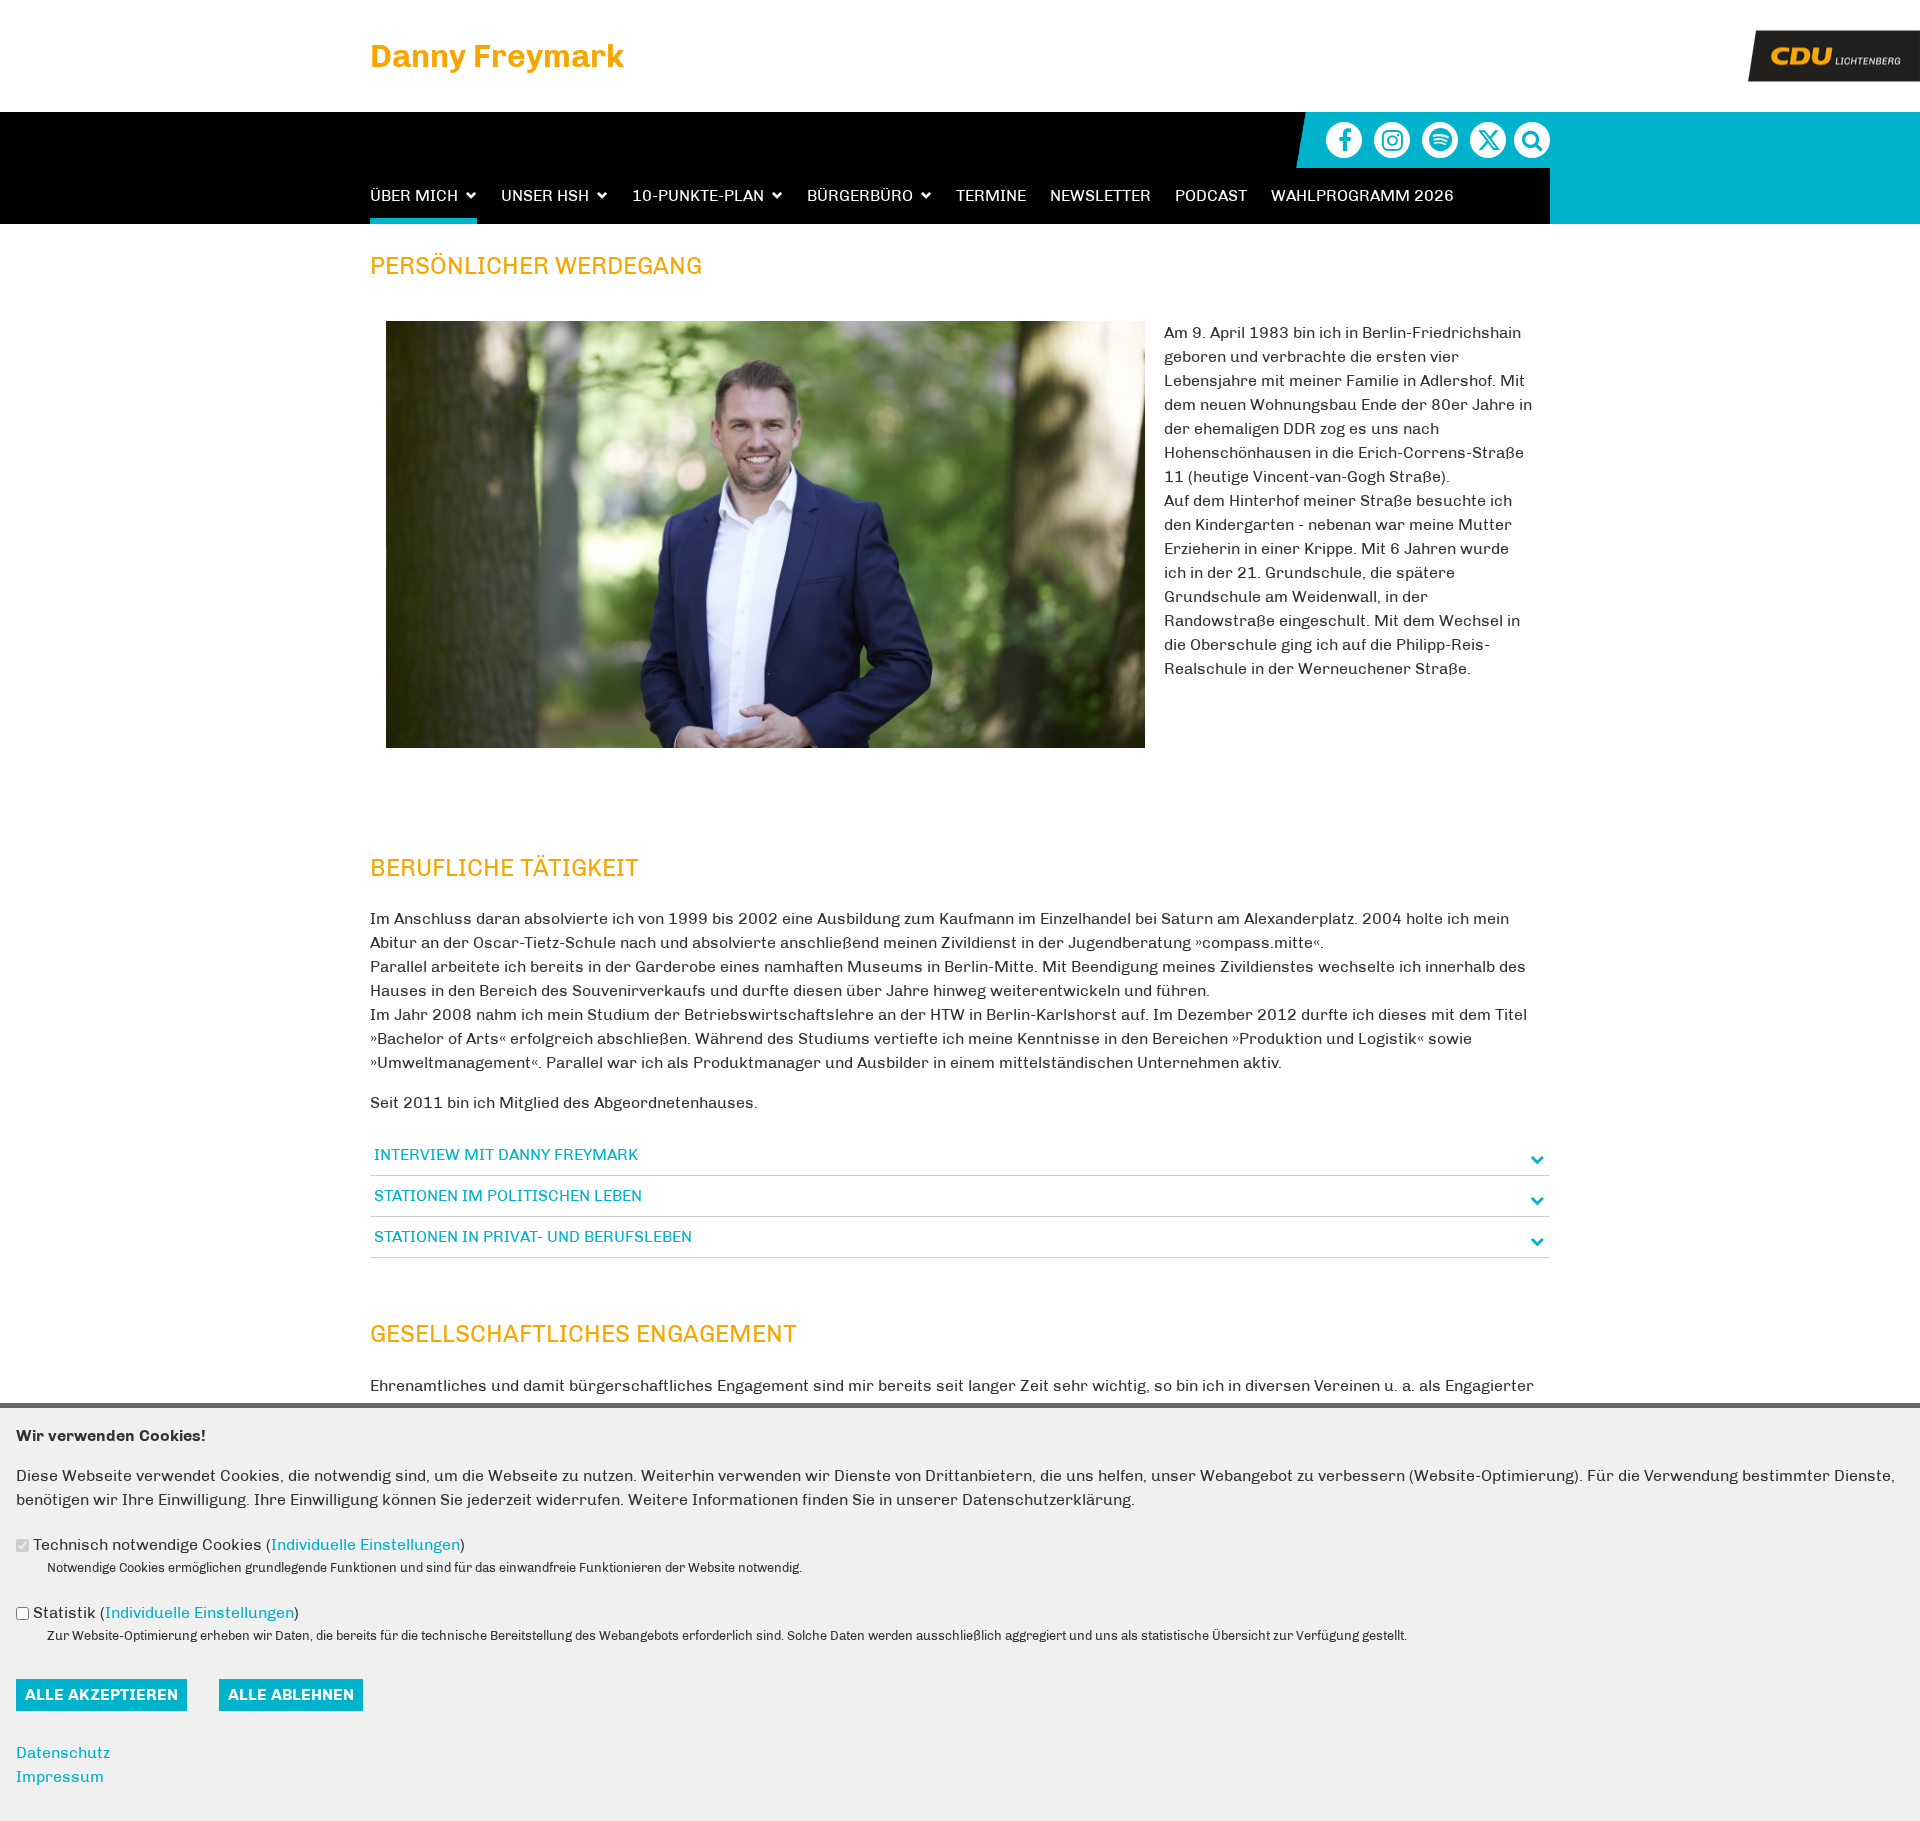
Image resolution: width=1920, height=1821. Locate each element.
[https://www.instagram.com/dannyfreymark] (1392, 140)
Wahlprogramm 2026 (1362, 195)
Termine (991, 195)
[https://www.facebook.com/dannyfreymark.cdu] (1344, 140)
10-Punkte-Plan (698, 195)
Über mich (414, 195)
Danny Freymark (497, 56)
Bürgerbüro (860, 195)
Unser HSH (545, 195)
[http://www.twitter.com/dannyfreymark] (1488, 140)
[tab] (960, 1155)
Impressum (60, 1776)
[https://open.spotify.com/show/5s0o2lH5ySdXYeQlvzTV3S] (1440, 140)
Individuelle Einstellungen (365, 1544)
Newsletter (1100, 195)
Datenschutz (63, 1752)
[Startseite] (1834, 42)
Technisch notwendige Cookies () (249, 1544)
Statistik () (166, 1612)
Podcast (1211, 195)
